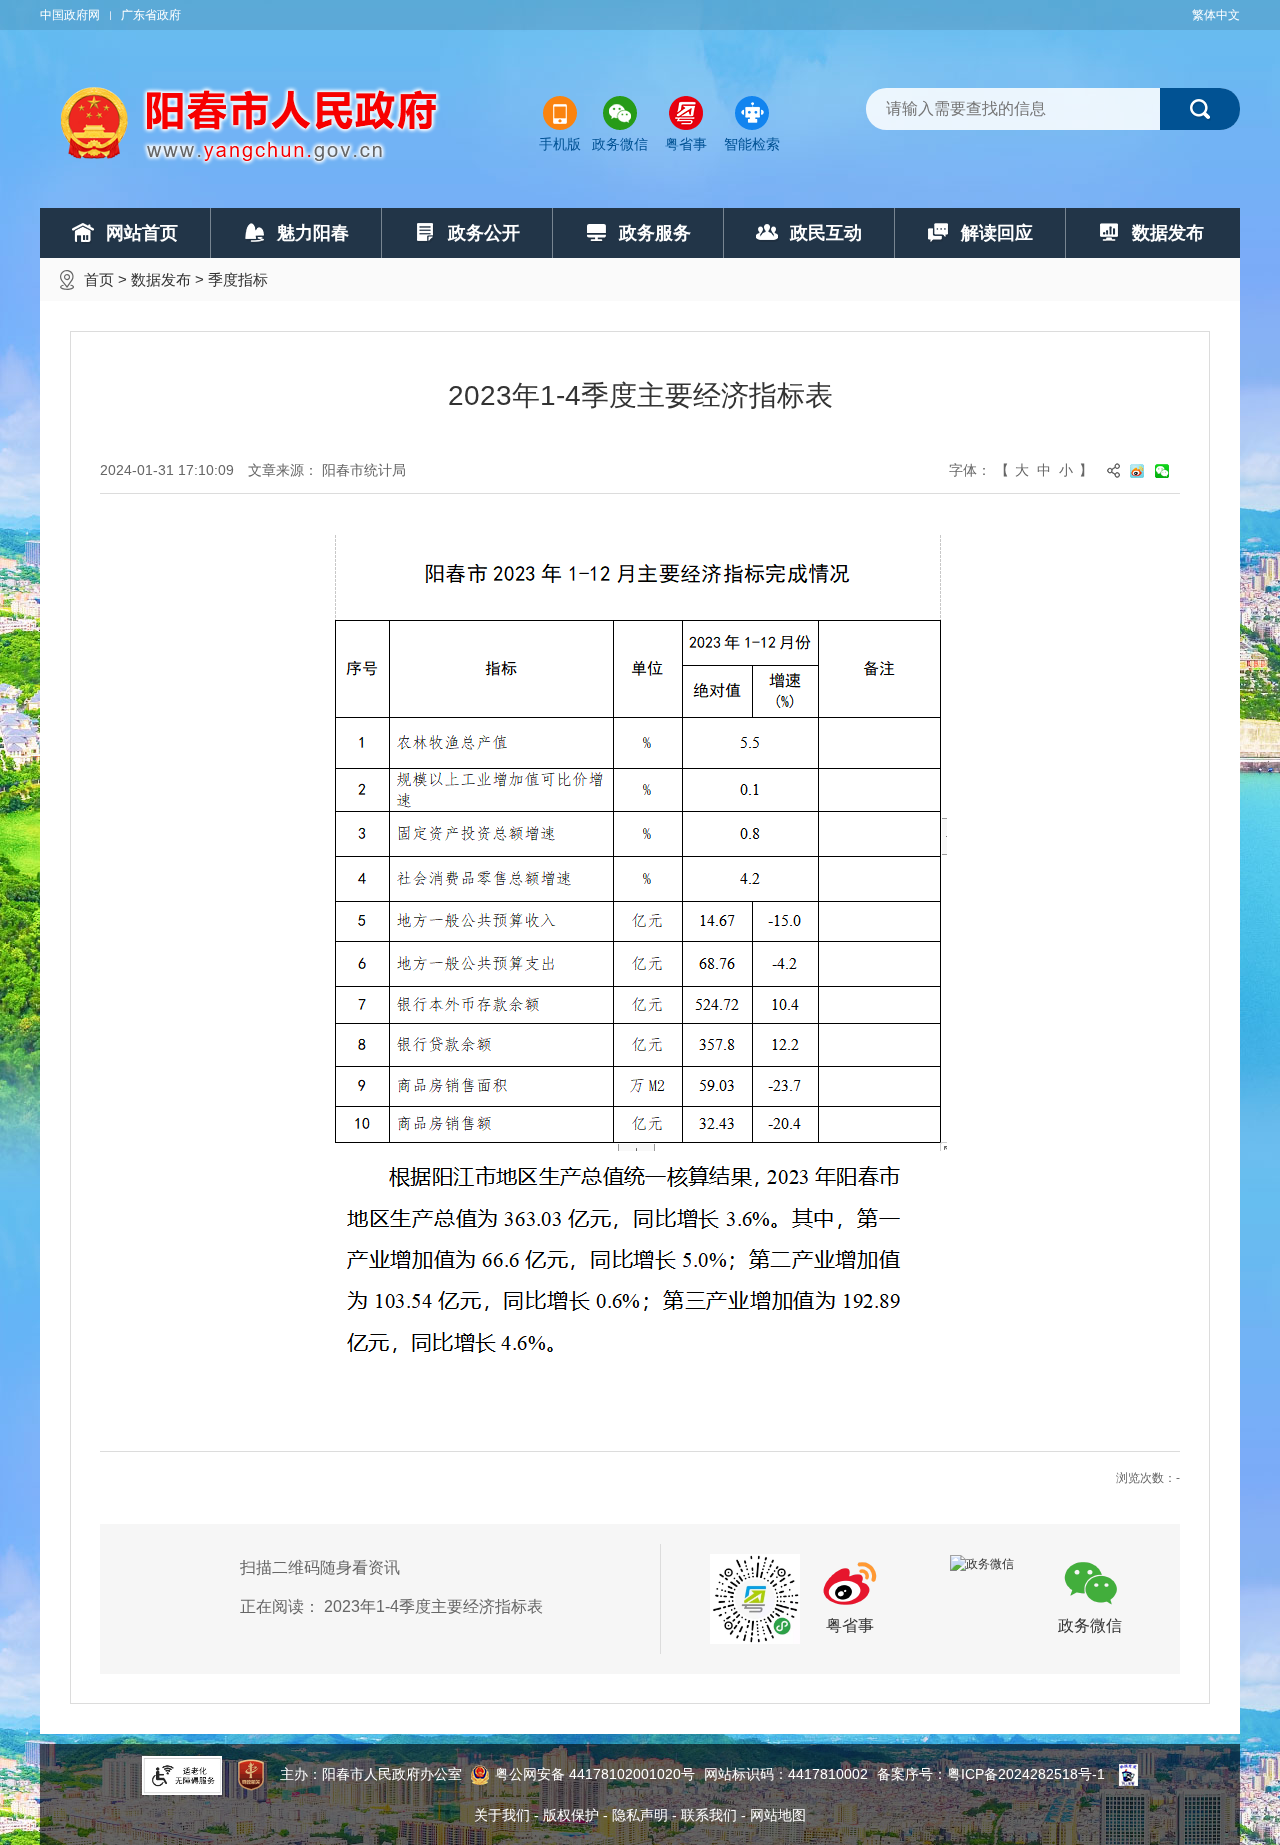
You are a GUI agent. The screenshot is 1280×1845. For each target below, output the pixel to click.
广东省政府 (151, 15)
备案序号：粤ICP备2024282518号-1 (991, 1774)
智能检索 (752, 144)
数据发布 (1168, 233)
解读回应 (997, 233)
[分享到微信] (1167, 470)
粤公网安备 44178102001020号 (595, 1774)
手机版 (560, 144)
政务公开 (484, 233)
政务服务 (655, 233)
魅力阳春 (313, 233)
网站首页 (142, 233)
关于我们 (502, 1815)
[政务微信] (982, 1563)
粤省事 (686, 144)
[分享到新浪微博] (1142, 470)
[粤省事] (755, 1598)
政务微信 (620, 144)
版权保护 (571, 1815)
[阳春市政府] (251, 125)
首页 (99, 279)
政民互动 (826, 233)
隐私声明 (640, 1815)
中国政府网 (70, 15)
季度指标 (238, 279)
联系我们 (709, 1815)
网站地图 (778, 1815)
